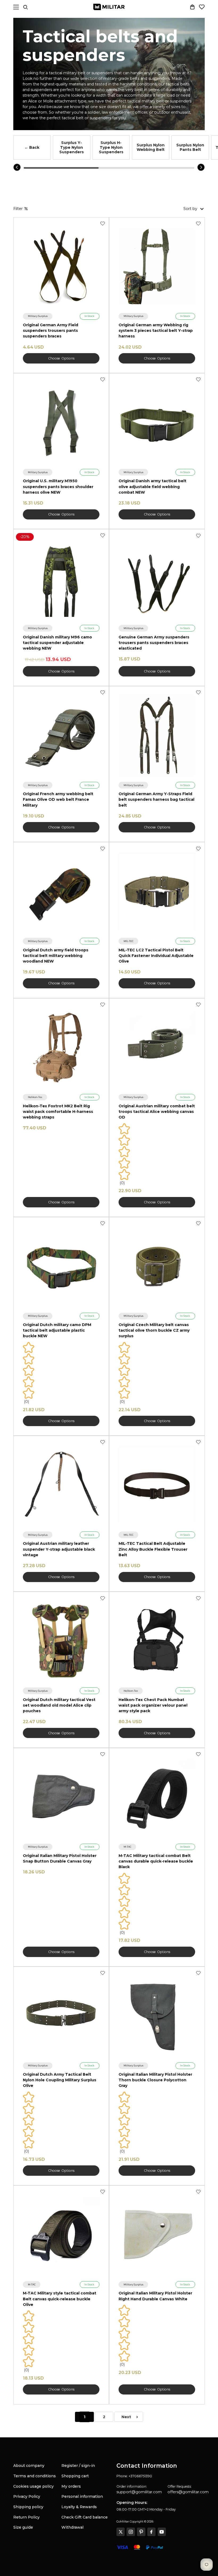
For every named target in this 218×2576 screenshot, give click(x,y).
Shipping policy (28, 2507)
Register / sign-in (78, 2466)
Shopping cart (75, 2476)
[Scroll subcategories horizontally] (61, 168)
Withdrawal (72, 2527)
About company (29, 2466)
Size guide (23, 2527)
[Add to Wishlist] (103, 224)
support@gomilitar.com (139, 2492)
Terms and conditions (35, 2476)
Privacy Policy (27, 2496)
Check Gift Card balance (85, 2517)
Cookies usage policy (33, 2486)
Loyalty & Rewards (79, 2507)
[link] (38, 316)
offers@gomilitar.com (188, 2492)
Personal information (82, 2496)
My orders (71, 2486)
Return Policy (26, 2517)
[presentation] (17, 167)
